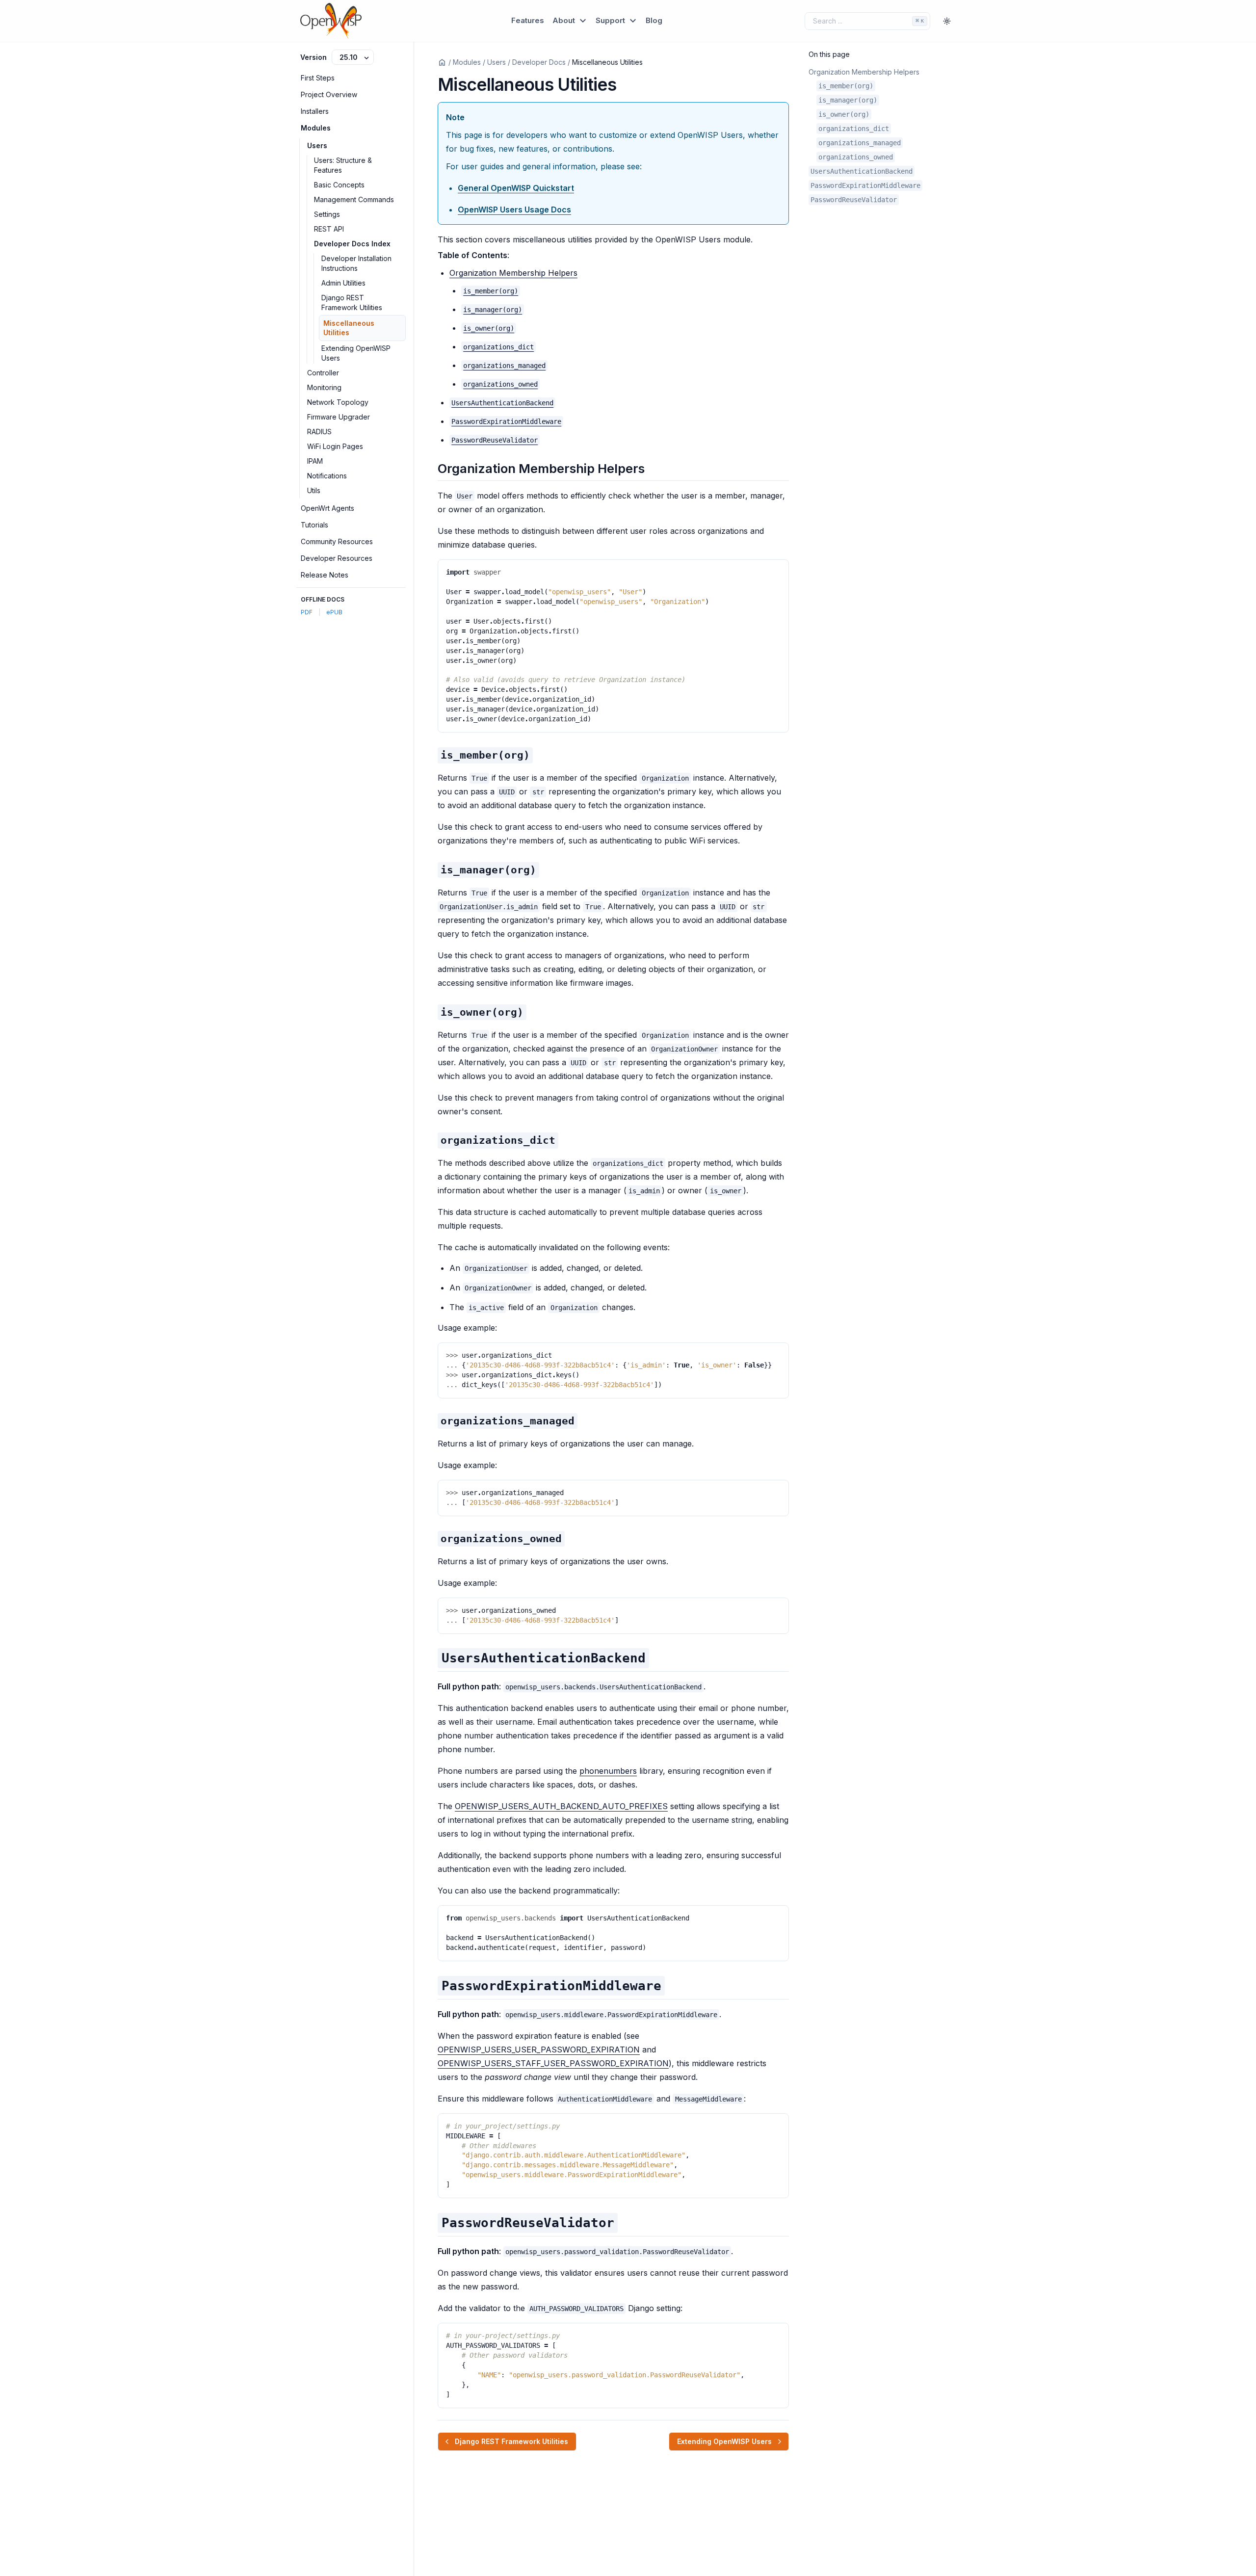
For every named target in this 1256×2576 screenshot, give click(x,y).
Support (611, 20)
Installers (315, 111)
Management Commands (354, 199)
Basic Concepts (339, 185)
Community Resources (337, 541)
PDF (307, 612)
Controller (323, 373)
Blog (654, 20)
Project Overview (329, 94)
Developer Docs (539, 62)
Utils (314, 490)
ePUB (334, 612)
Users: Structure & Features (343, 165)
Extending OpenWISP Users (356, 353)
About (565, 20)
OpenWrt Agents (327, 508)
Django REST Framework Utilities (352, 302)
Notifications (327, 476)
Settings (327, 214)
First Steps (318, 78)
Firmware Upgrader (339, 417)
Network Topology (338, 402)
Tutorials (314, 525)
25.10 (350, 57)
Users (317, 145)
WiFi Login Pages (335, 446)
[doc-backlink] (485, 755)
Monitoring (324, 387)
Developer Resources (337, 558)
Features (528, 20)
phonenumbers (608, 1771)
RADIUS (319, 432)
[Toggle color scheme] (947, 21)
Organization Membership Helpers (513, 273)
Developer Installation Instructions (356, 263)
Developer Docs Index (352, 244)
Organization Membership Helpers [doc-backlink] (541, 468)
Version (314, 57)
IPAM (315, 461)
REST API (329, 229)
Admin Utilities (343, 283)
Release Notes (325, 575)
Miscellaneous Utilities (349, 328)
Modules (316, 128)
